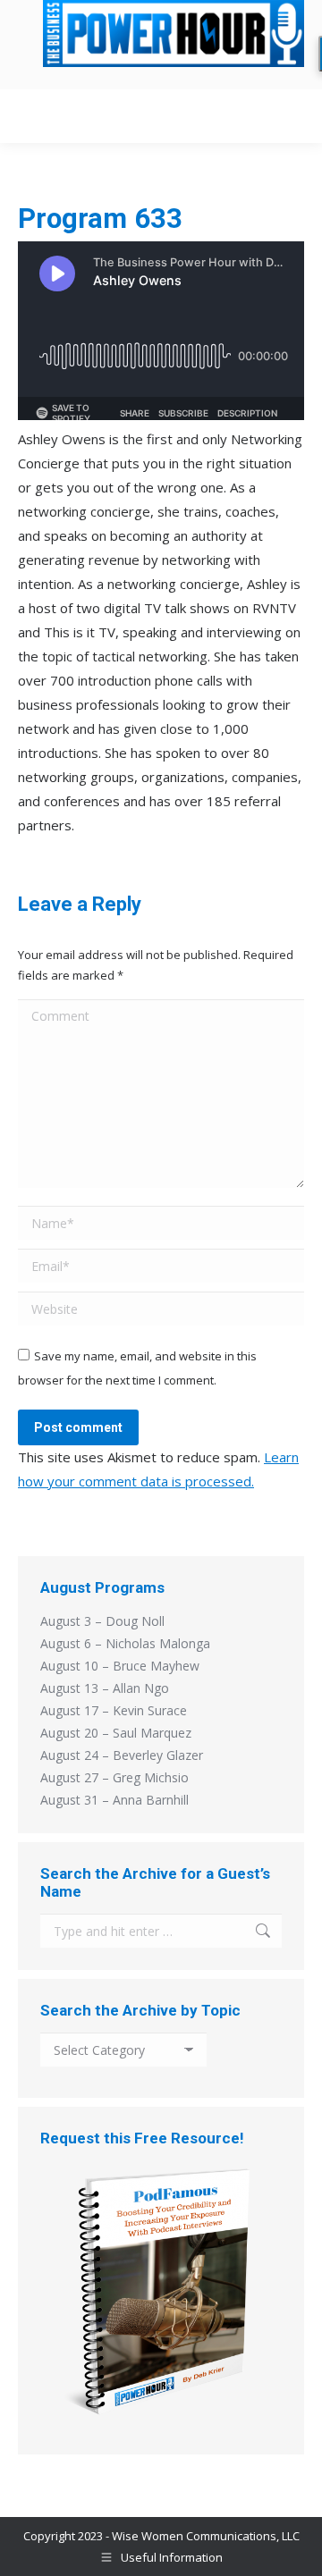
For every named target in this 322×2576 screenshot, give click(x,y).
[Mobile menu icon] (285, 116)
